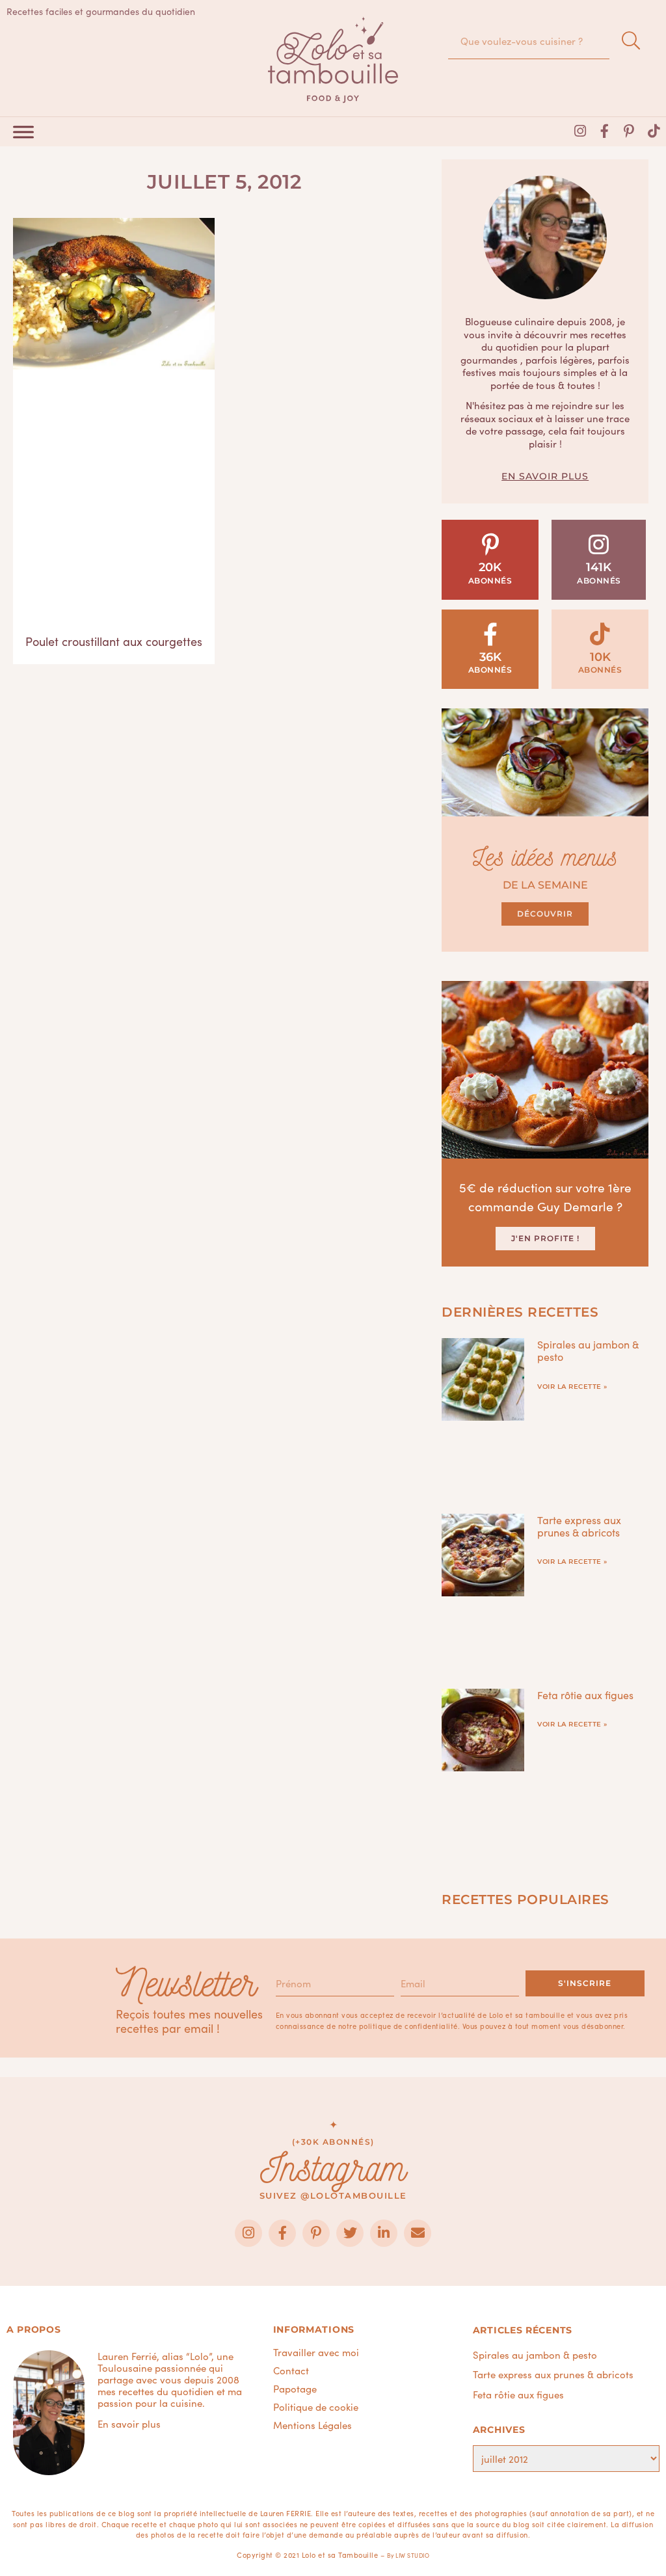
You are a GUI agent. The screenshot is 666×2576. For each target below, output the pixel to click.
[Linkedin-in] (384, 2233)
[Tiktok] (654, 131)
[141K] (599, 544)
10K (600, 657)
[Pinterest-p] (629, 131)
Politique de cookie (316, 2407)
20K (490, 567)
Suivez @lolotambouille (333, 2195)
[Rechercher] (631, 41)
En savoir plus (545, 476)
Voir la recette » (572, 1387)
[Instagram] (580, 131)
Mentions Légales (313, 2425)
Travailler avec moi (316, 2352)
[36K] (490, 634)
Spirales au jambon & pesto (588, 1350)
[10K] (600, 634)
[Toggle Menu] (23, 132)
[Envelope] (418, 2233)
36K (490, 657)
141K (599, 567)
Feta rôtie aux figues (585, 1695)
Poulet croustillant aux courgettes (114, 641)
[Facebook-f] (605, 131)
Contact (291, 2370)
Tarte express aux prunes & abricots (579, 1526)
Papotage (295, 2389)
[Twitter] (350, 2233)
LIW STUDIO (412, 2555)
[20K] (490, 544)
